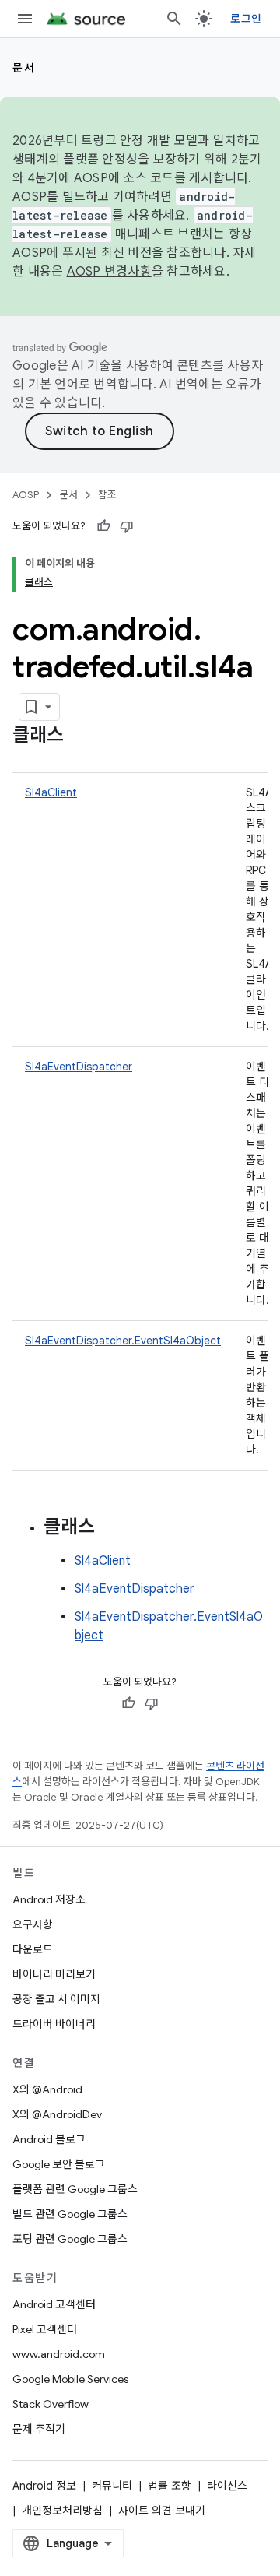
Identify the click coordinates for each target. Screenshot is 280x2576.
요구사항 (33, 1924)
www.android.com (59, 2354)
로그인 (246, 19)
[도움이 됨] (103, 526)
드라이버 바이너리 (54, 2024)
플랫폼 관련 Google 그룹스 (75, 2189)
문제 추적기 (39, 2429)
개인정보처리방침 (62, 2511)
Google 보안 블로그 (59, 2164)
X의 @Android (47, 2089)
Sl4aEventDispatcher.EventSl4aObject (123, 1341)
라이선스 (227, 2486)
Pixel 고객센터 (45, 2329)
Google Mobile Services (70, 2379)
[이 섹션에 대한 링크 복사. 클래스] (79, 736)
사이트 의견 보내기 (162, 2511)
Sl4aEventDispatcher (79, 1067)
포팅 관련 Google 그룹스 (70, 2239)
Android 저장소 (49, 1899)
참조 (107, 495)
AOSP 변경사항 (109, 272)
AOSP (26, 495)
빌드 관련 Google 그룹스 (70, 2214)
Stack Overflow (51, 2404)
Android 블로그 (49, 2139)
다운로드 (33, 1949)
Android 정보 (44, 2486)
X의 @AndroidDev (57, 2114)
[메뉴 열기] (25, 19)
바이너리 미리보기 (54, 1974)
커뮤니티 (112, 2486)
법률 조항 (170, 2486)
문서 (24, 68)
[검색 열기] (174, 19)
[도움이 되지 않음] (127, 526)
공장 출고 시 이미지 (56, 1999)
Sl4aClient (51, 792)
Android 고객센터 (54, 2304)
